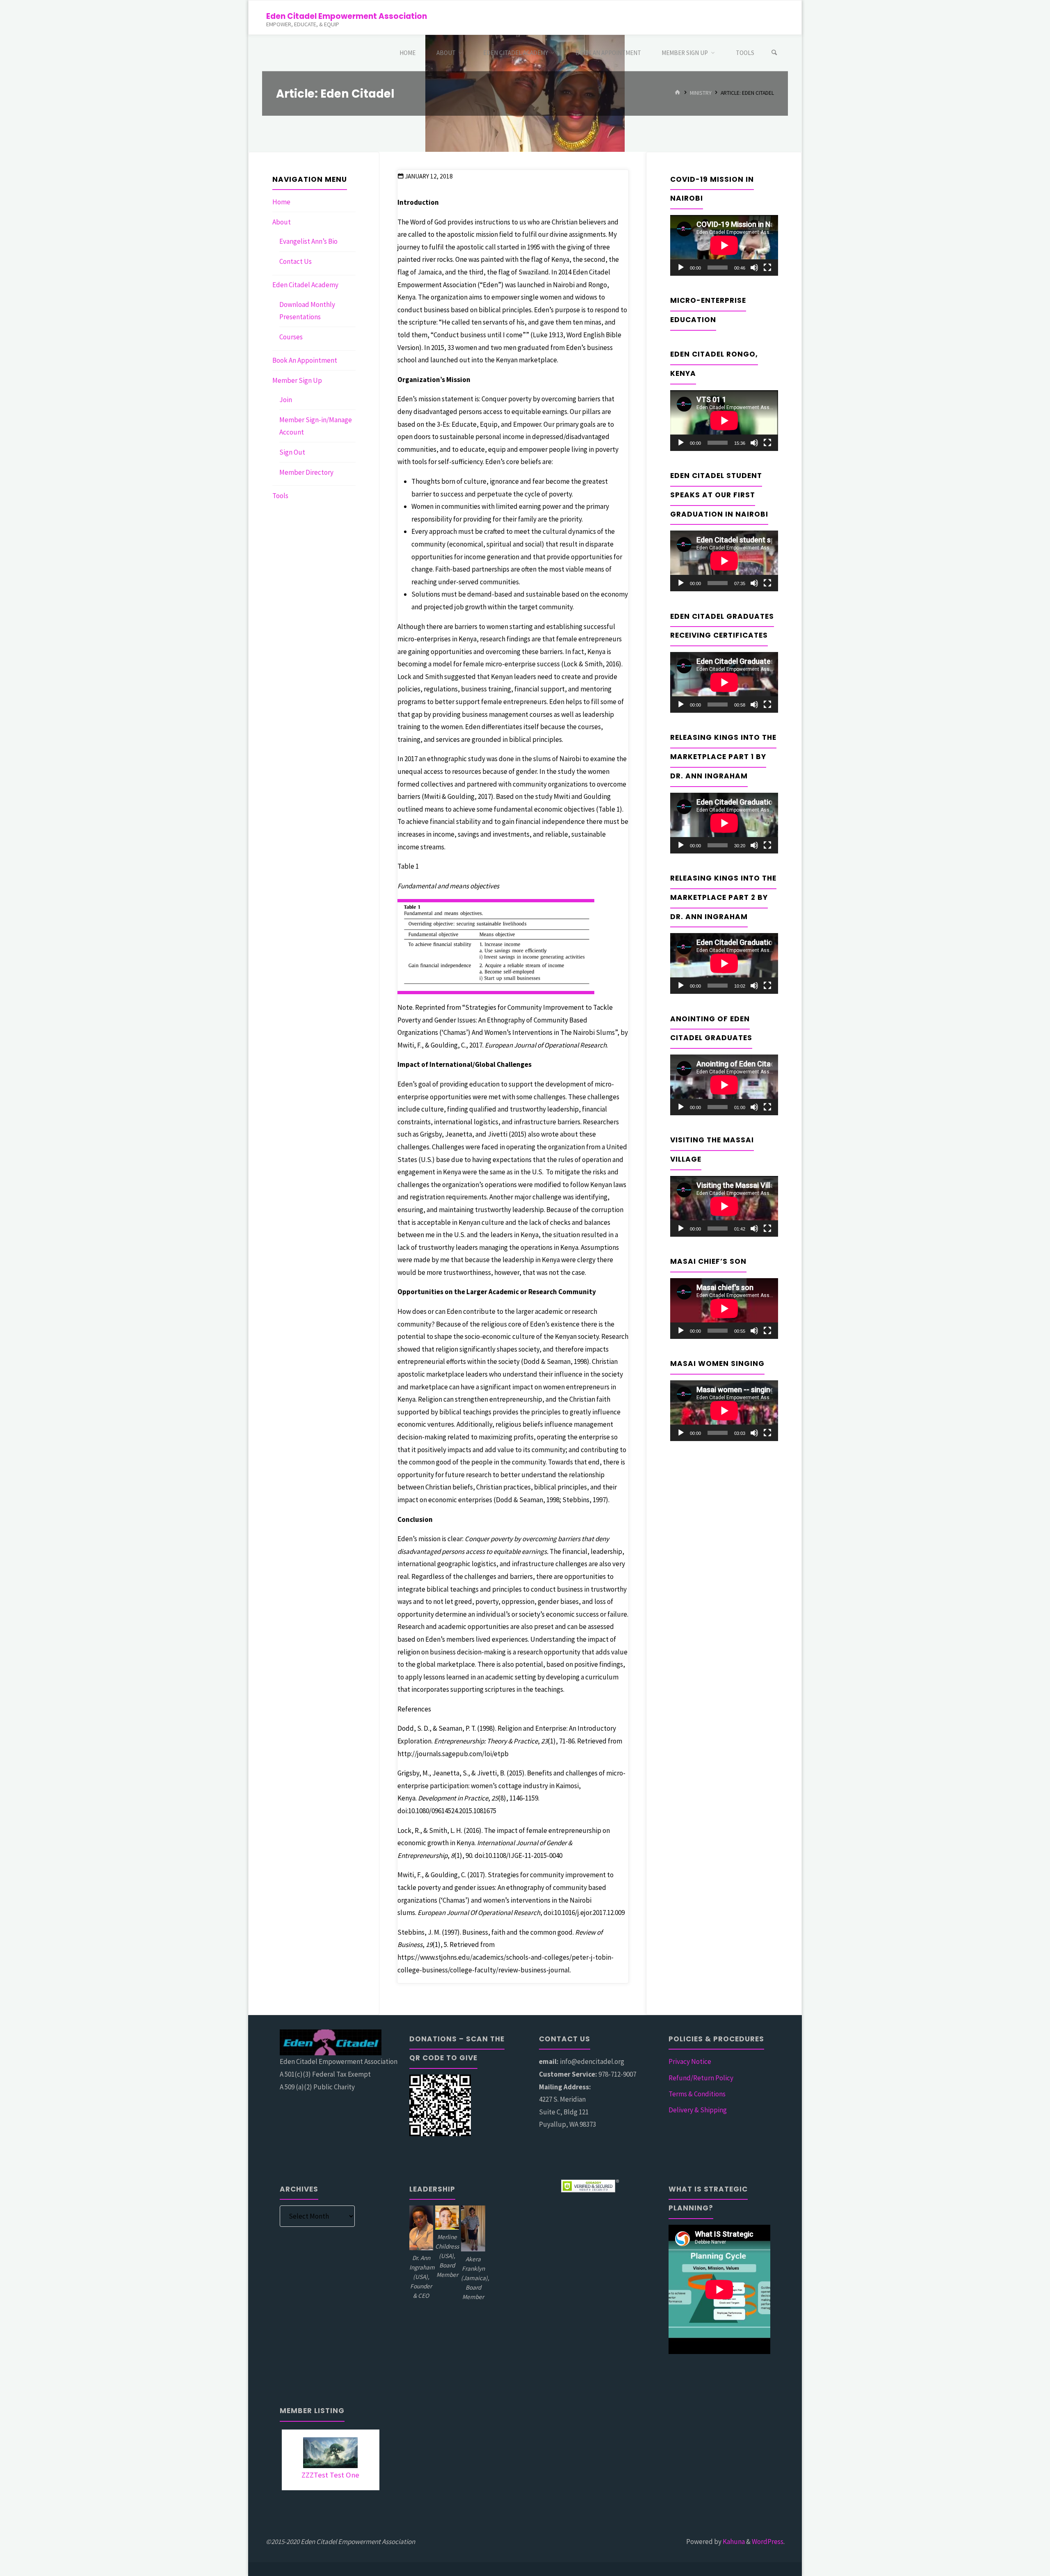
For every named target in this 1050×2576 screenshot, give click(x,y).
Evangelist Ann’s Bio (308, 241)
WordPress (768, 2542)
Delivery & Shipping (698, 2110)
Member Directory (306, 472)
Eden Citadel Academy (305, 285)
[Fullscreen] (767, 268)
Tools (280, 496)
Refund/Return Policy (701, 2078)
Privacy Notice (690, 2061)
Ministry (701, 93)
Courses (291, 337)
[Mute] (754, 268)
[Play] (681, 268)
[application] (724, 245)
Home (281, 202)
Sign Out (292, 452)
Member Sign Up (297, 380)
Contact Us (296, 261)
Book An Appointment (305, 360)
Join (286, 400)
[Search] (774, 53)
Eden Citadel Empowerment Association (347, 16)
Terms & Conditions (697, 2094)
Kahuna (733, 2542)
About (282, 222)
